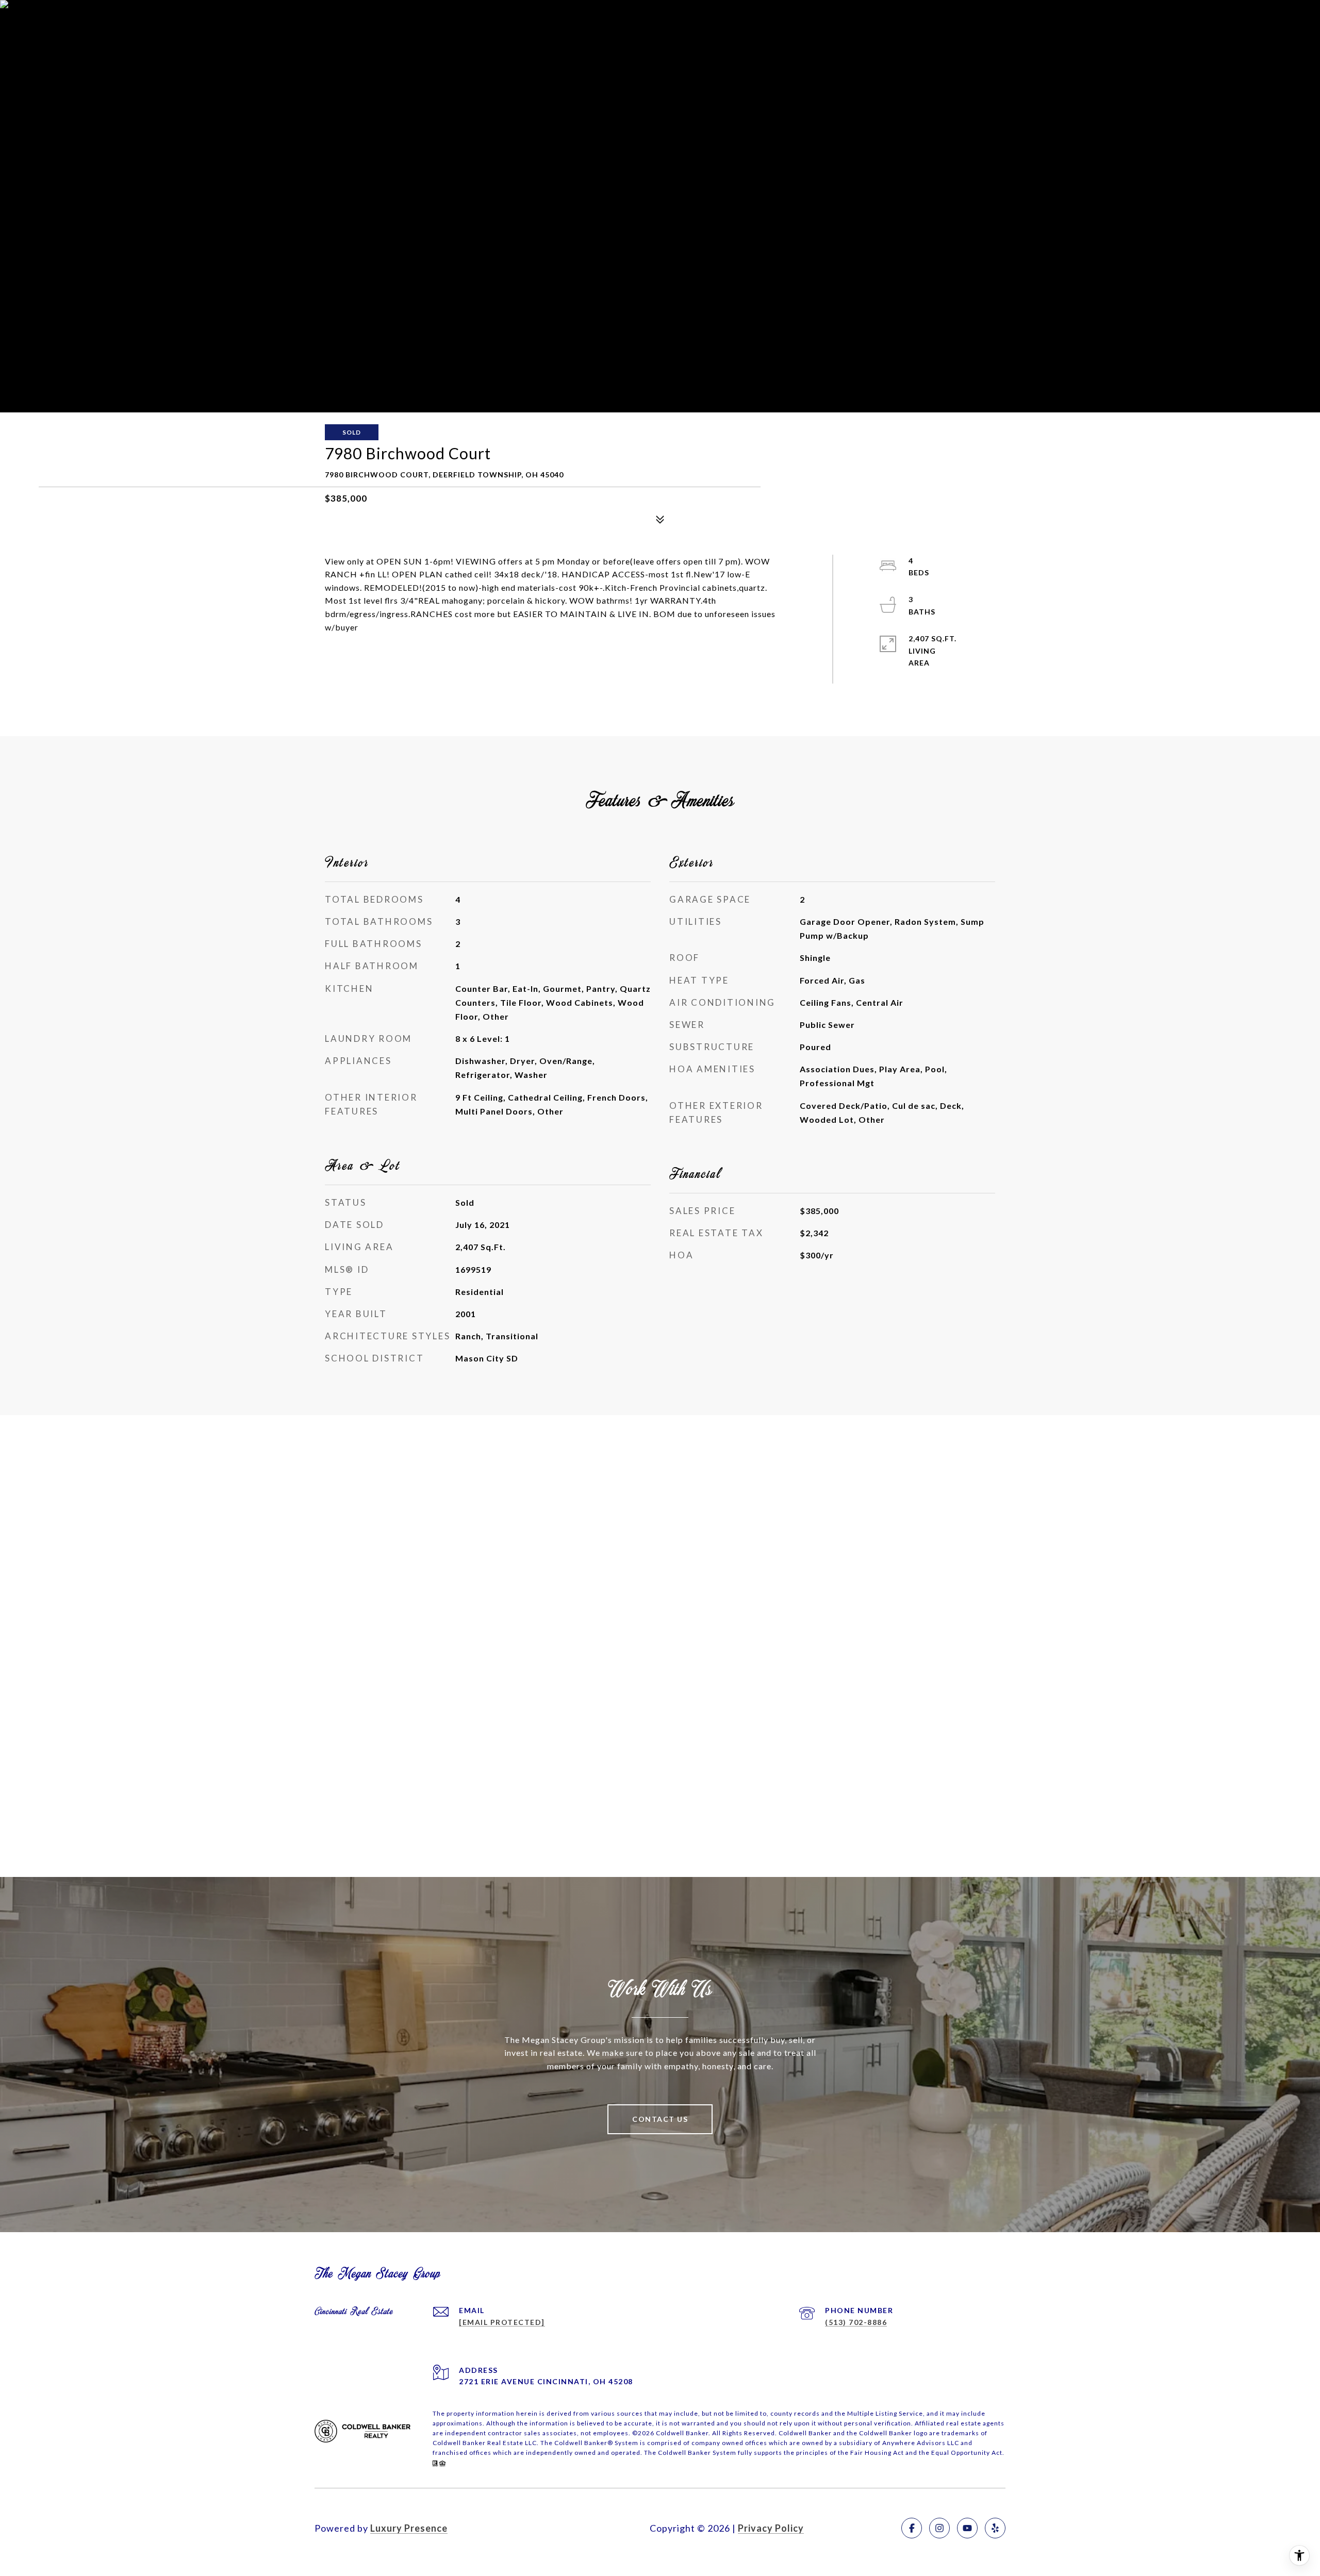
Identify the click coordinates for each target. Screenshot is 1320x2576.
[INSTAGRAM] (939, 2528)
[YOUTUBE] (967, 2528)
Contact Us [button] (660, 2119)
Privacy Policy (771, 2528)
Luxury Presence (409, 2528)
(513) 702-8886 (856, 2322)
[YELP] (995, 2528)
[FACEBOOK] (912, 2528)
